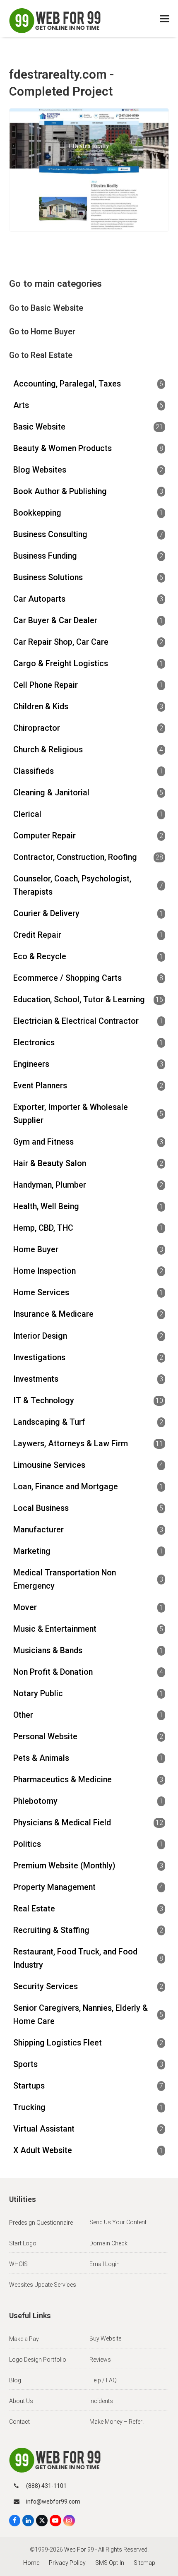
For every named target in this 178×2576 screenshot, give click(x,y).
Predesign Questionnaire (41, 2223)
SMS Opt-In (110, 2563)
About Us (21, 2401)
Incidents (101, 2401)
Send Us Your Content (118, 2222)
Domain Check (108, 2243)
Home (31, 2563)
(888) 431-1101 (46, 2486)
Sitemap (144, 2563)
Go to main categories (55, 283)
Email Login (105, 2264)
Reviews (100, 2360)
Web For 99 (79, 2550)
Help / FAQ (103, 2380)
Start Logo (23, 2243)
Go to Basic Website (46, 308)
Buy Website (105, 2338)
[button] (165, 19)
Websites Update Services (43, 2285)
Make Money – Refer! (117, 2422)
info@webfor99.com (53, 2502)
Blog (15, 2380)
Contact (19, 2422)
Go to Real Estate (41, 355)
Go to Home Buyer (42, 332)
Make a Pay (24, 2339)
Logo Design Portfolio (38, 2360)
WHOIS (18, 2264)
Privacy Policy (67, 2563)
